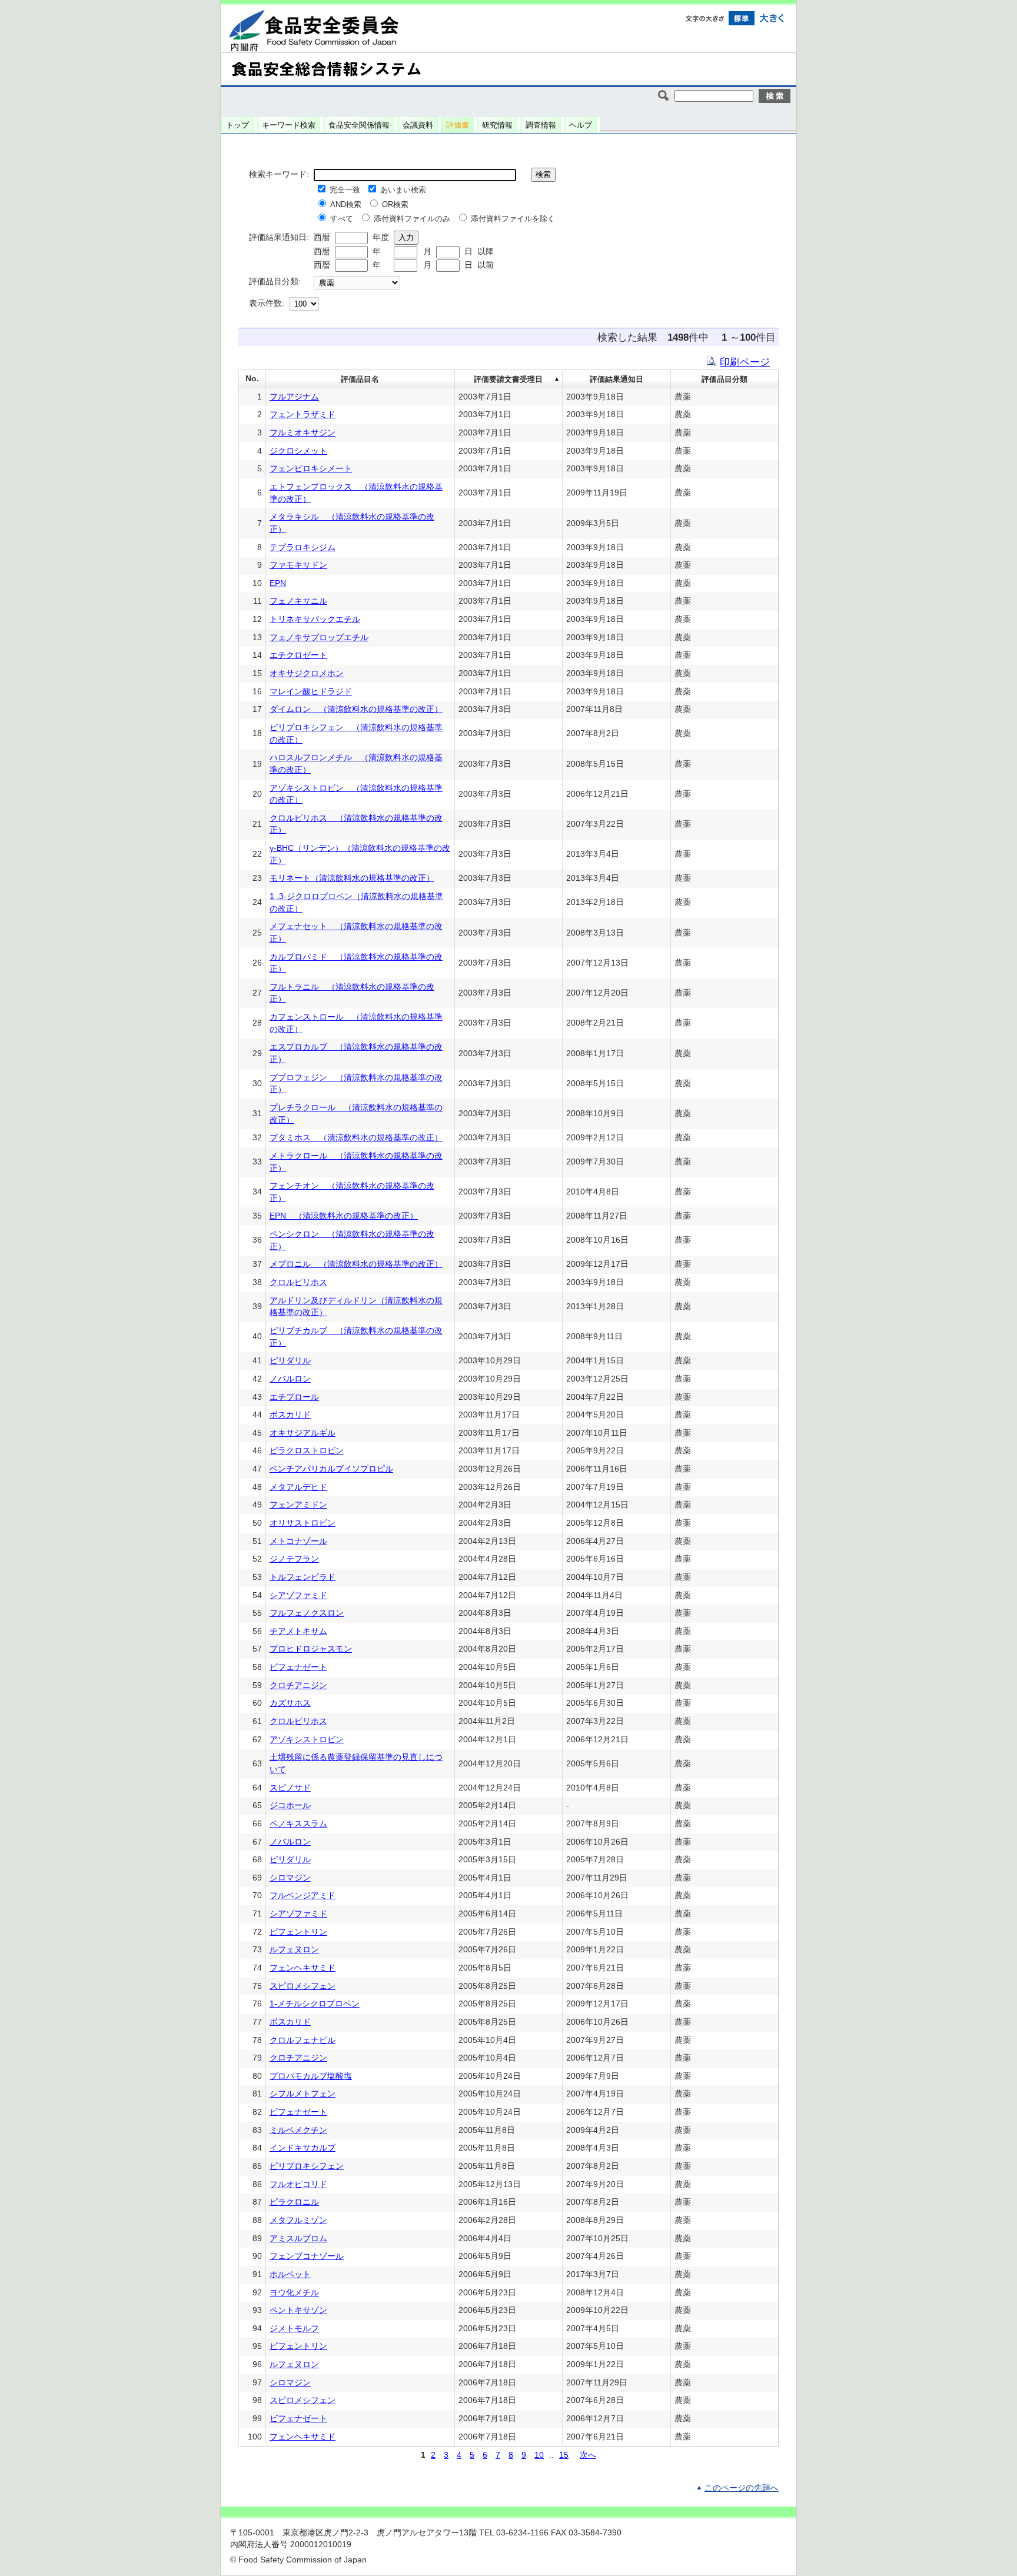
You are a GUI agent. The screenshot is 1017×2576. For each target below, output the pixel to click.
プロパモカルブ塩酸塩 (311, 2076)
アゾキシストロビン (307, 1740)
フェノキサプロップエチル (319, 638)
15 (564, 2455)
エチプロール (294, 1397)
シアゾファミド (298, 1595)
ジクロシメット (298, 451)
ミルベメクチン (298, 2130)
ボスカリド (290, 1415)
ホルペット (290, 2274)
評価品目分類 (724, 379)
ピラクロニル (294, 2202)
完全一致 (345, 190)
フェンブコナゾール (307, 2256)
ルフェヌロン (294, 1950)
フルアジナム (294, 397)
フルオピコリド (298, 2184)
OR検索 (395, 204)
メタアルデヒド (298, 1487)
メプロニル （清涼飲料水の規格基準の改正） (356, 1264)
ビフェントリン (298, 1932)
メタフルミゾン (298, 2220)
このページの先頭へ (742, 2488)
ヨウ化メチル (294, 2293)
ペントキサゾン (298, 2310)
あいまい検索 (403, 190)
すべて (342, 219)
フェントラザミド (303, 415)
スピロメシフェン (303, 1986)
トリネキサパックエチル (315, 619)
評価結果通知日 (616, 379)
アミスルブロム (298, 2239)
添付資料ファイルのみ (412, 219)
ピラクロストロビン (307, 1451)
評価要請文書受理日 (508, 379)
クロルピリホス (298, 1282)
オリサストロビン (303, 1523)
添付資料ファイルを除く (513, 219)
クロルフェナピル (303, 2040)
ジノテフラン (294, 1559)
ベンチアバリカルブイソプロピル (331, 1469)
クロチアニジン (298, 1685)
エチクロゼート (298, 655)
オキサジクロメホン (307, 673)
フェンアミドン (298, 1505)
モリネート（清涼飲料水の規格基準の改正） (352, 878)
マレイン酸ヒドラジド (311, 692)
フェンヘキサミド (303, 1968)
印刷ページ (745, 362)
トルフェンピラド (303, 1577)
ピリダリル (290, 1361)
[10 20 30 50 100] (304, 304)
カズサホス (290, 1703)
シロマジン (290, 1878)
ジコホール (290, 1805)
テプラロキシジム (303, 548)
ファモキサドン (298, 565)
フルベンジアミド (303, 1896)
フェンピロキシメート (311, 469)
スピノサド (290, 1788)
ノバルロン (290, 1379)
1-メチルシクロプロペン (315, 2004)
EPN (278, 583)
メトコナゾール (298, 1541)
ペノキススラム (298, 1824)
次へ (588, 2455)
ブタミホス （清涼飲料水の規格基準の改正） (356, 1138)
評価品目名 (360, 379)
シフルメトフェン (303, 2094)
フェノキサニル (298, 601)
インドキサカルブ (303, 2148)
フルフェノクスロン (307, 1613)
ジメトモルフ (294, 2329)
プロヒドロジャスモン (311, 1649)
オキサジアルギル (303, 1433)
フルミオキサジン (303, 433)
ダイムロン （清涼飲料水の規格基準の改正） (356, 709)
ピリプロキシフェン (307, 2166)
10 (539, 2455)
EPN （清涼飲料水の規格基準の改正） (344, 1216)
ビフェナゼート (298, 1667)
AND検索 (346, 204)
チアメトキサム (298, 1631)
